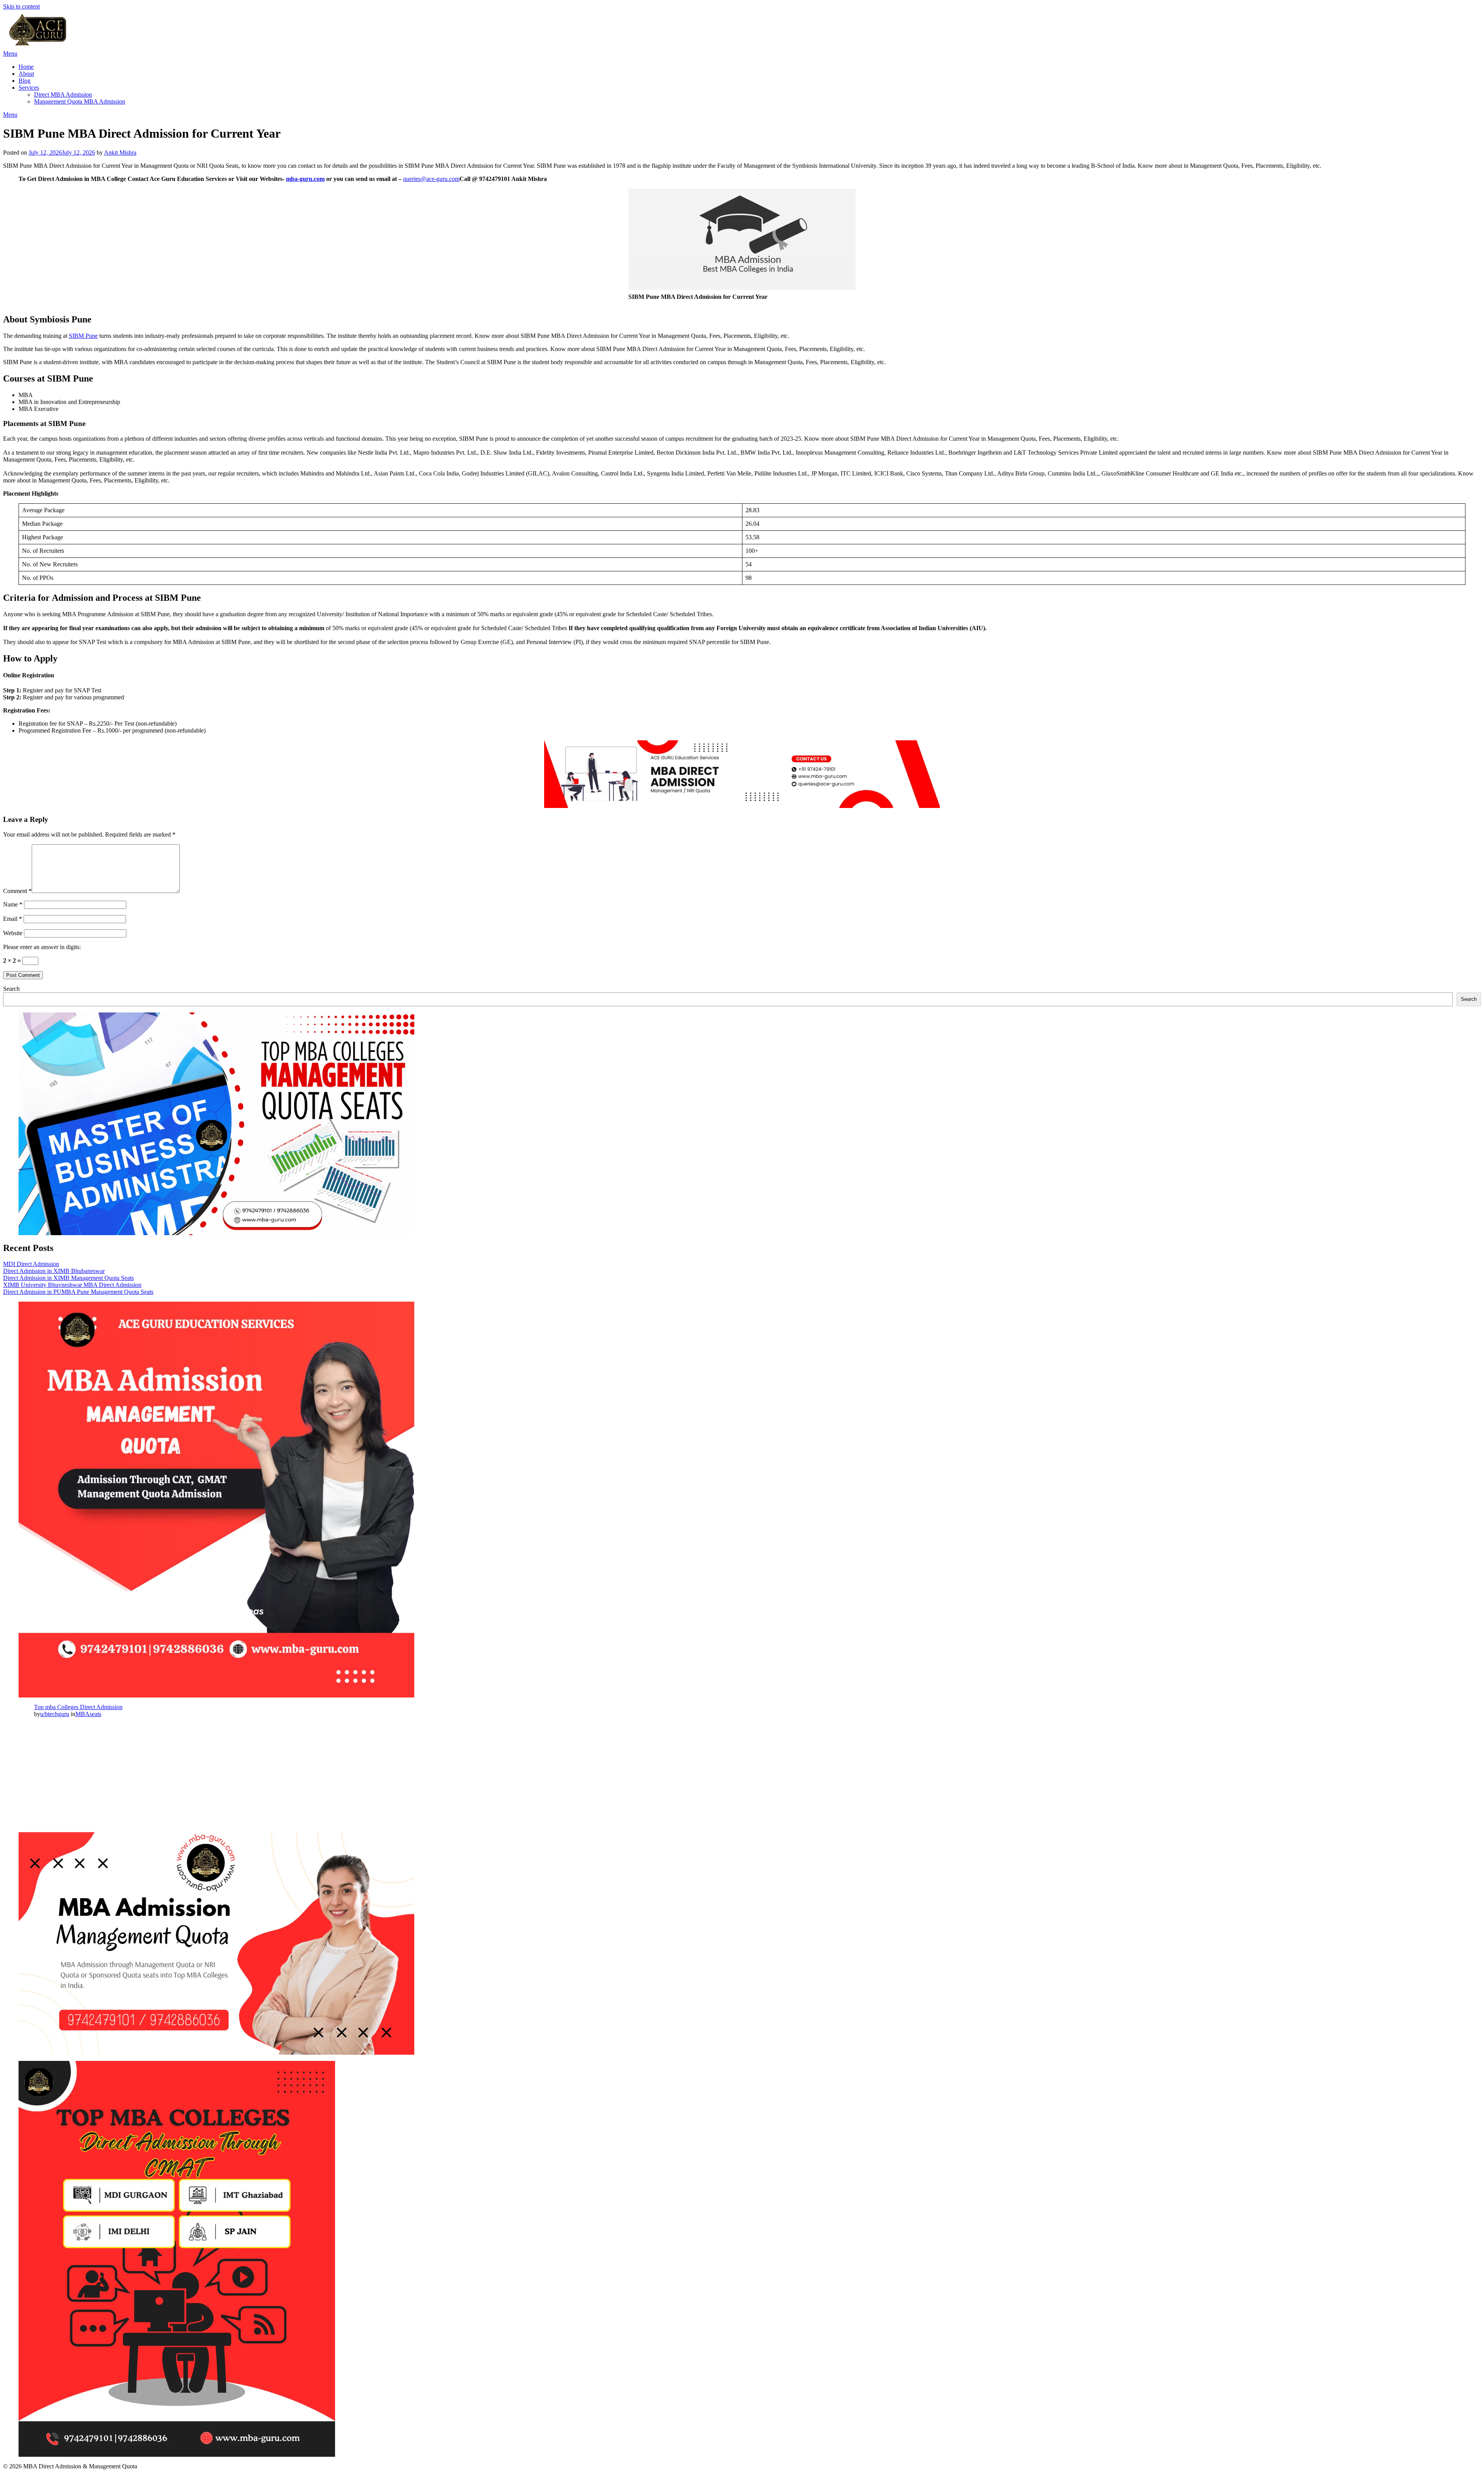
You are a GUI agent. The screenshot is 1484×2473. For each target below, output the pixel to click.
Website (13, 933)
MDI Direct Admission (31, 1264)
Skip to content (21, 6)
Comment (17, 891)
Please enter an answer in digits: (42, 947)
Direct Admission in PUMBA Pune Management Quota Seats (78, 1292)
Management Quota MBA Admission (80, 101)
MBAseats (88, 1714)
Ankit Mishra (120, 153)
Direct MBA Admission (63, 95)
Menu (10, 54)
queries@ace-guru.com (431, 179)
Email (13, 919)
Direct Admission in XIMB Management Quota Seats (68, 1278)
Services (29, 88)
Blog (25, 81)
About (26, 74)
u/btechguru (55, 1714)
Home (26, 67)
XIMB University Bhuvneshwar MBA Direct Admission (72, 1285)
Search (11, 989)
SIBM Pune (83, 336)
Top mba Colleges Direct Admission (78, 1707)
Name (13, 904)
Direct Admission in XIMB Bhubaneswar (54, 1271)
